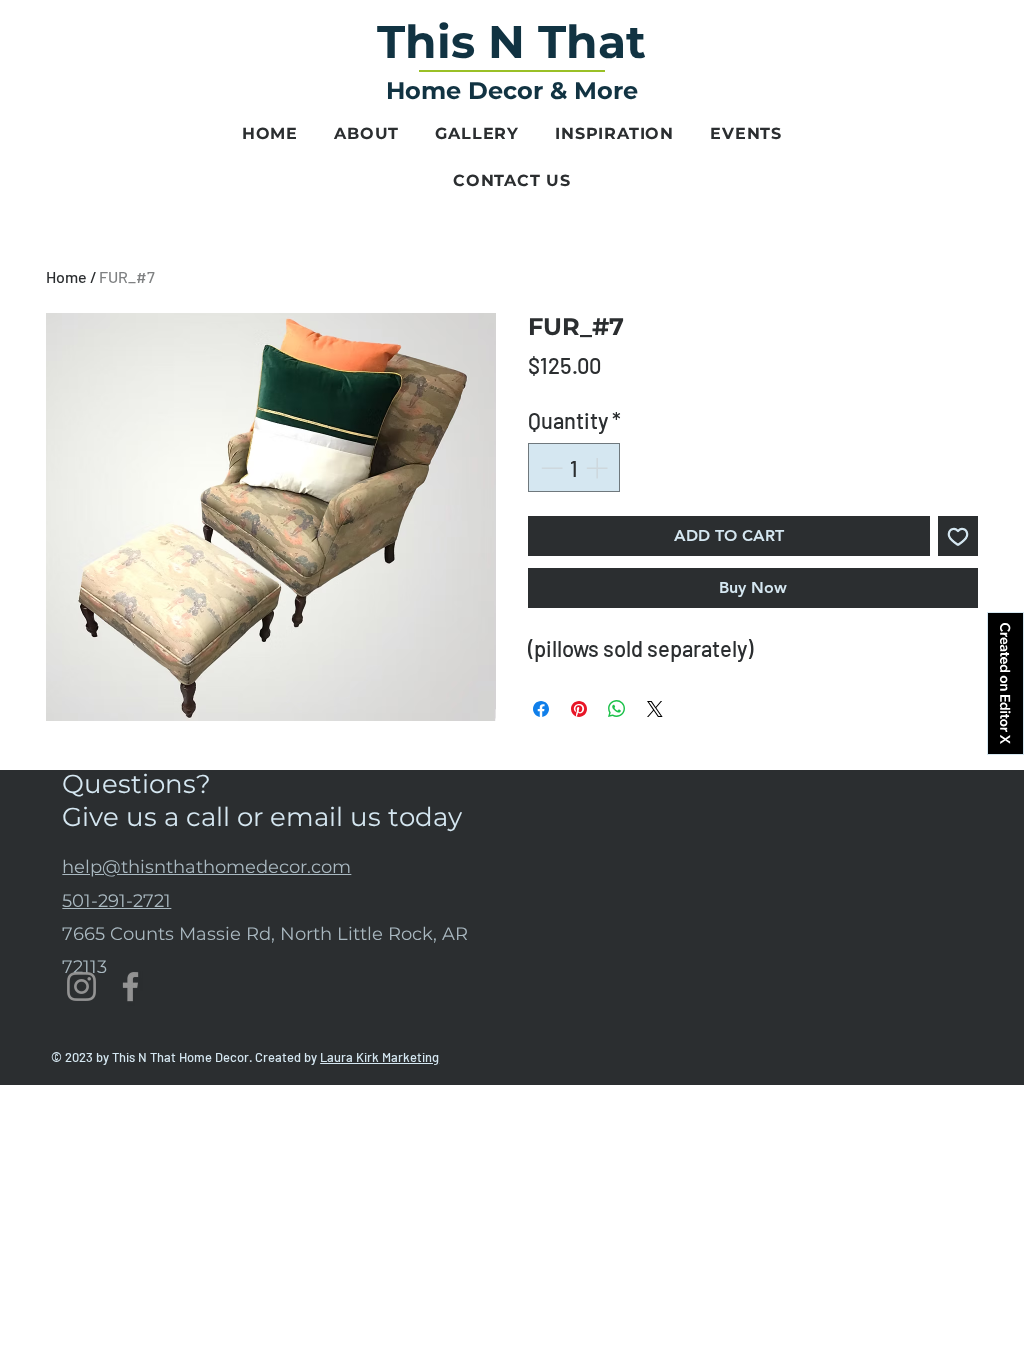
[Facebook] (130, 986)
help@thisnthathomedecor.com (206, 867)
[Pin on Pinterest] (579, 709)
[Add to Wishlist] (958, 536)
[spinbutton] (574, 467)
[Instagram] (81, 986)
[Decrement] (549, 467)
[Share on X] (655, 709)
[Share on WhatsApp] (617, 709)
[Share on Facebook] (541, 709)
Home (66, 276)
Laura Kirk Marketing (379, 1057)
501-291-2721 (116, 901)
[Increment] (598, 467)
